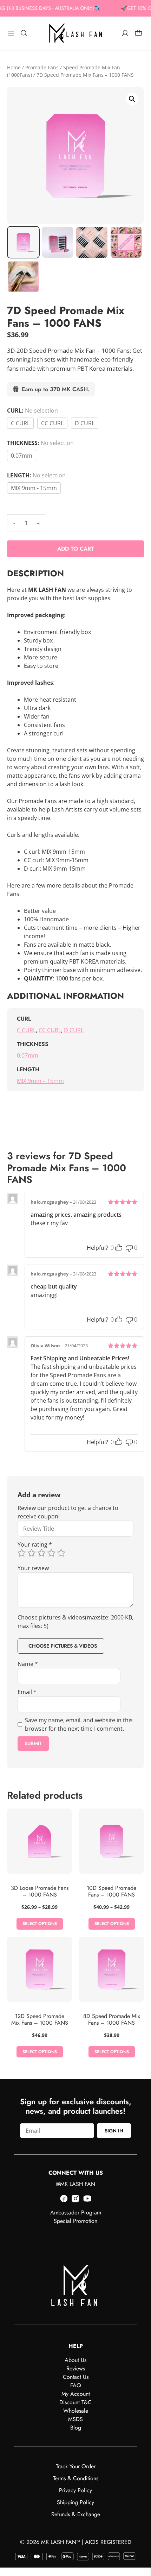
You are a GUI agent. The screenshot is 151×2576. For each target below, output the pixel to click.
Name (28, 1664)
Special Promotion (75, 2221)
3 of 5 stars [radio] (41, 1553)
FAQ (76, 2385)
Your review (33, 1568)
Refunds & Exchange (76, 2514)
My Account (76, 2394)
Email (27, 1692)
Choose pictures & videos (63, 1646)
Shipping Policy (75, 2502)
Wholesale (76, 2411)
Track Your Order (76, 2466)
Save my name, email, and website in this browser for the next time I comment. (79, 1724)
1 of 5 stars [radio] (22, 1553)
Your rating (35, 1544)
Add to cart (76, 549)
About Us (75, 2360)
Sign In (114, 2131)
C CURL (20, 423)
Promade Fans (42, 67)
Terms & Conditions (76, 2478)
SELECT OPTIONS (40, 1924)
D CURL (85, 423)
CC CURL (52, 423)
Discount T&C (75, 2402)
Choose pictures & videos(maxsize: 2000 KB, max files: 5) (75, 1622)
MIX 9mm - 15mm (34, 488)
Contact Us (76, 2377)
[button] (132, 99)
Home (14, 67)
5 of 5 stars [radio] (61, 1553)
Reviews (76, 2368)
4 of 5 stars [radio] (51, 1553)
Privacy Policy (75, 2490)
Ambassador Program (76, 2213)
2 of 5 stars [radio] (32, 1553)
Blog (76, 2428)
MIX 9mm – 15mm (40, 1081)
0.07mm (22, 456)
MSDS (75, 2419)
